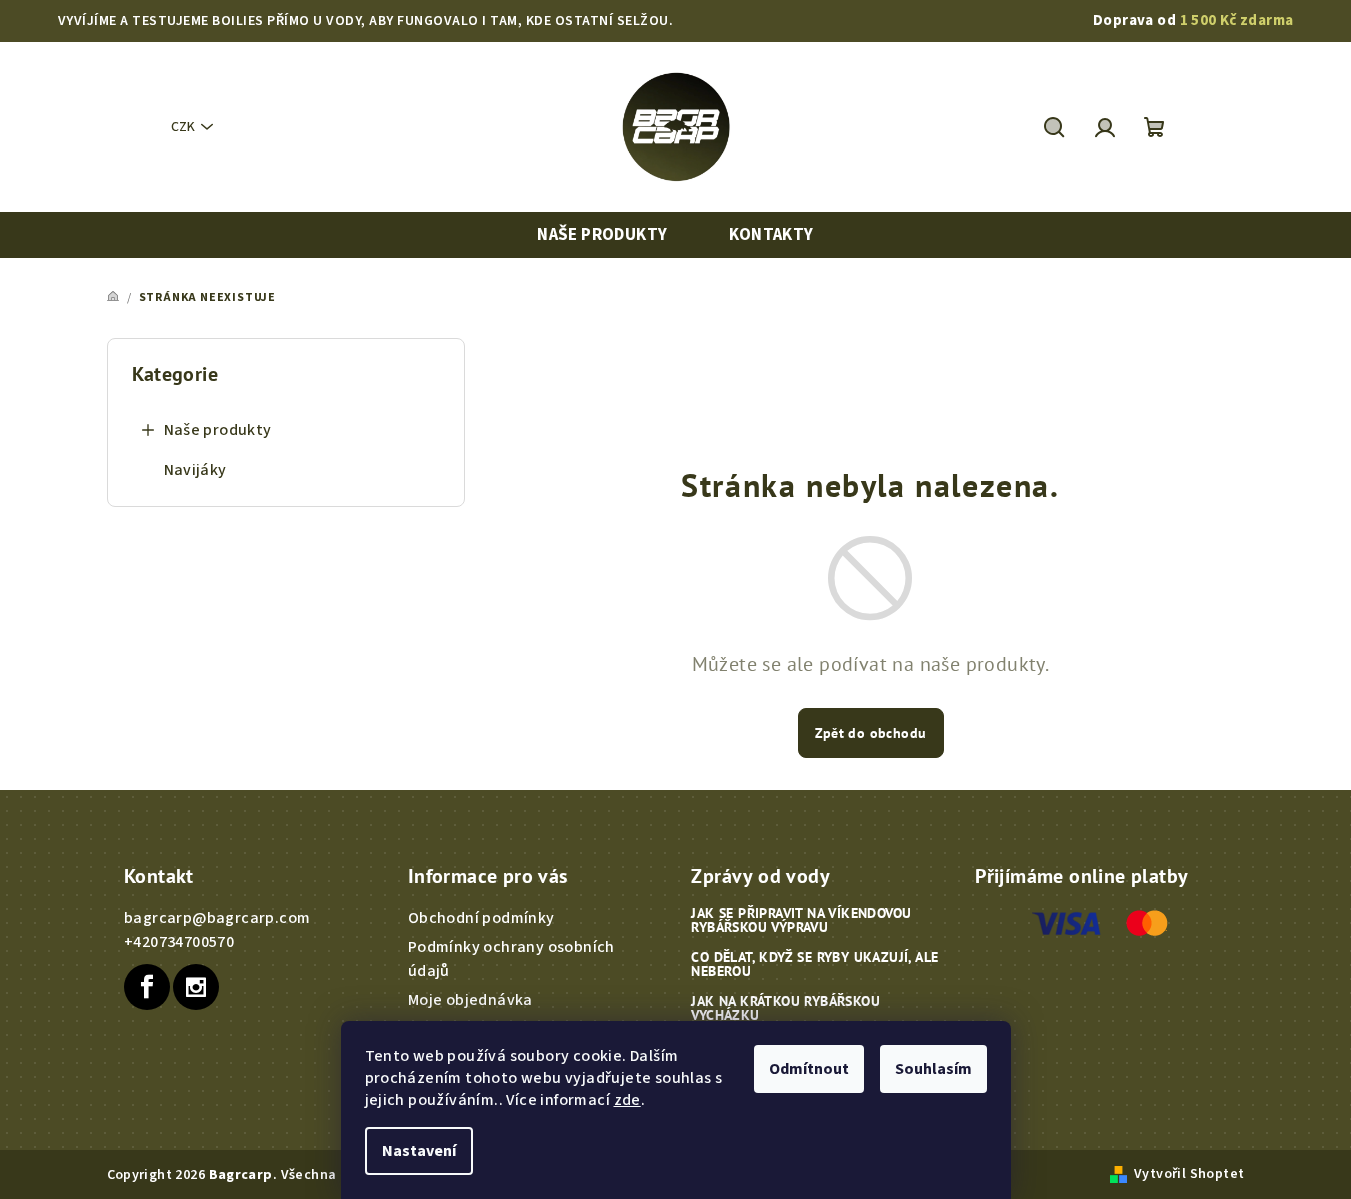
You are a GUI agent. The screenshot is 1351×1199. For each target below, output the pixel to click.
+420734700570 (179, 942)
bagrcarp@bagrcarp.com (217, 918)
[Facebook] (147, 987)
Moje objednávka (470, 1000)
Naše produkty (218, 430)
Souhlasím (933, 1069)
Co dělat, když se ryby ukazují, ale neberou (814, 964)
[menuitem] (602, 235)
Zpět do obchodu (871, 733)
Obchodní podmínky (481, 918)
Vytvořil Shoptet (1189, 1174)
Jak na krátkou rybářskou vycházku (785, 1008)
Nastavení (419, 1151)
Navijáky (195, 470)
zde (627, 1100)
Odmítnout (809, 1069)
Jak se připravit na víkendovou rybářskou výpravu (801, 920)
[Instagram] (196, 987)
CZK (183, 127)
